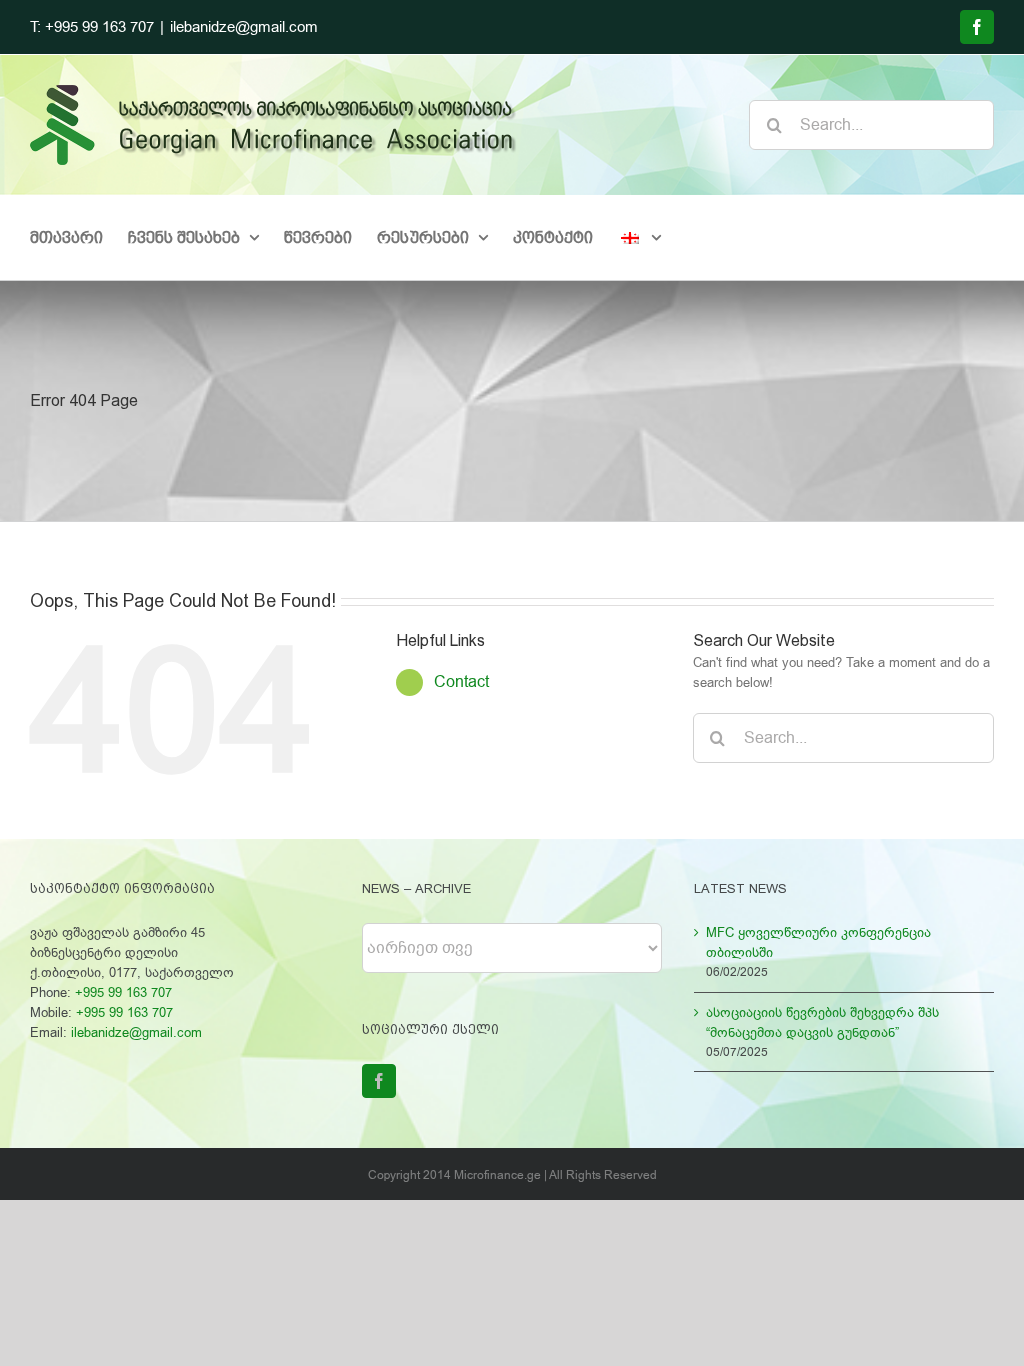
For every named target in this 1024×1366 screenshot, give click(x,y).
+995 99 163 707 (123, 992)
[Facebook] (379, 1081)
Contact (461, 682)
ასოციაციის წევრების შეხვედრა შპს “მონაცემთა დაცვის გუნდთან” (822, 1022)
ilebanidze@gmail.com (244, 27)
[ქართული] (639, 237)
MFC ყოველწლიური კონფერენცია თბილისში (818, 942)
